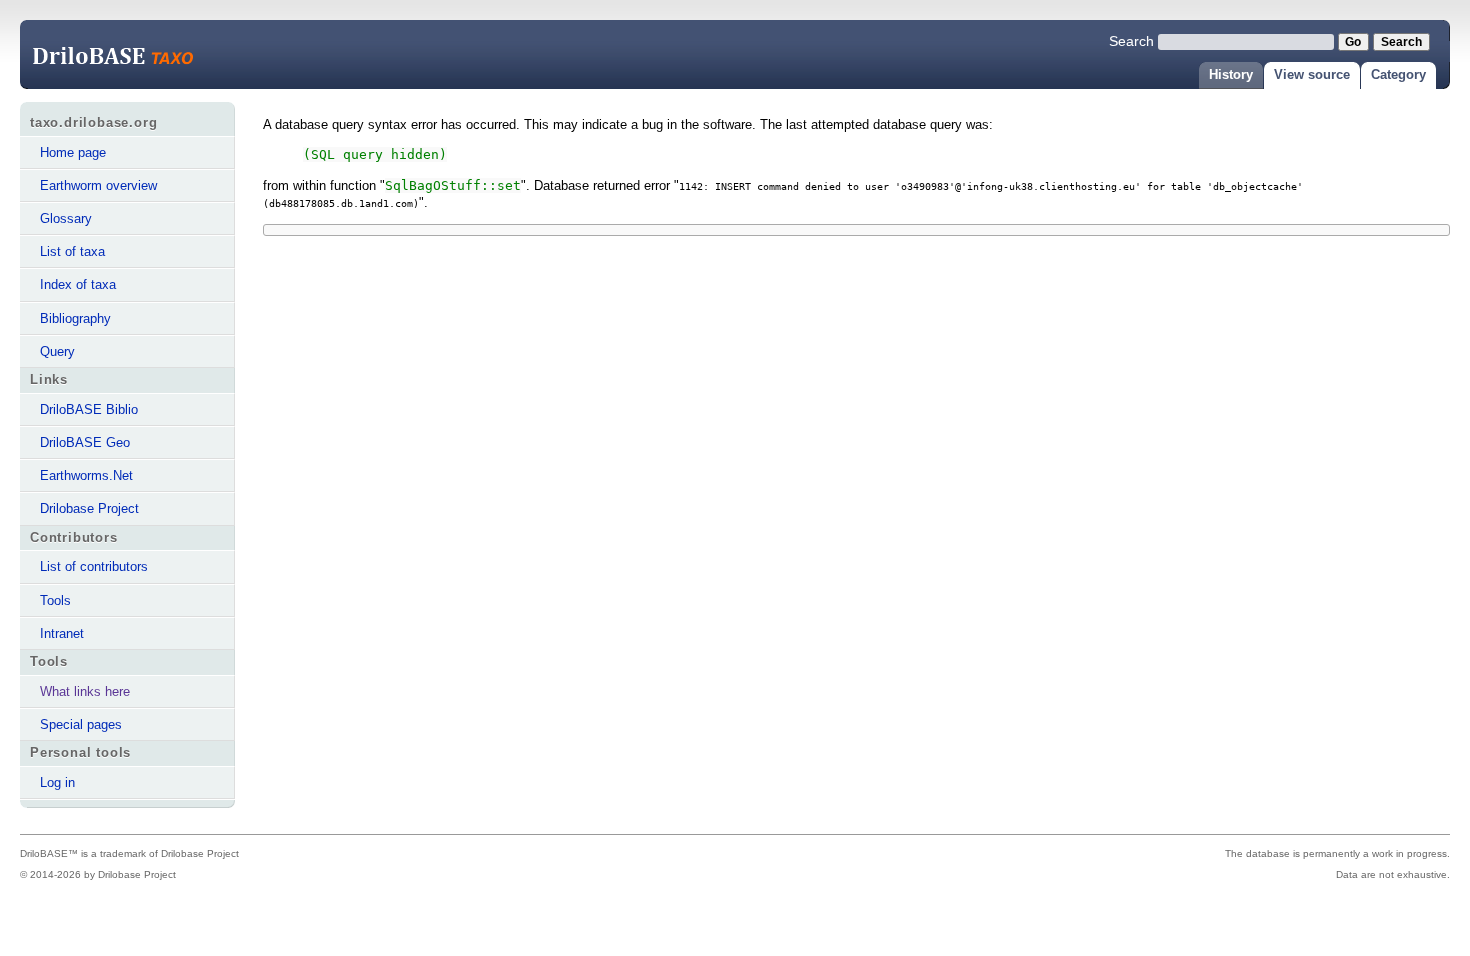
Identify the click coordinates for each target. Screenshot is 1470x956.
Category (1398, 74)
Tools (55, 600)
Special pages (81, 724)
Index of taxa (78, 284)
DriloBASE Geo (85, 442)
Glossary (66, 218)
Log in (57, 782)
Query (57, 351)
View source (1312, 74)
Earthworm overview (98, 185)
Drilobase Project (89, 508)
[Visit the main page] (130, 56)
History (1231, 74)
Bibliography (75, 318)
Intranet (62, 633)
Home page (73, 152)
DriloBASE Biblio (89, 409)
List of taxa (72, 251)
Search (1131, 41)
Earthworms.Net (86, 475)
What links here (85, 691)
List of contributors (94, 566)
